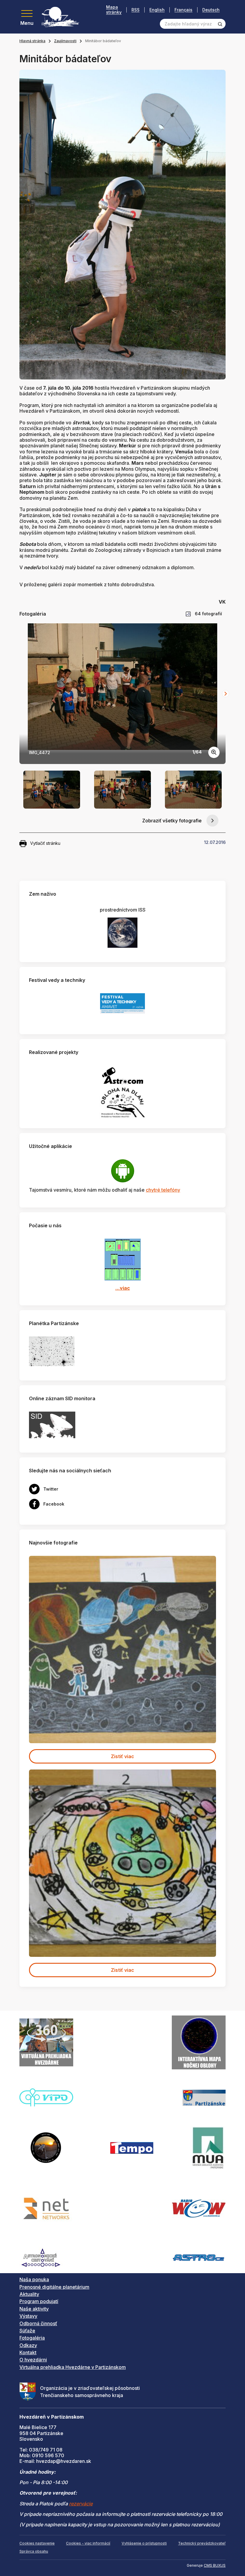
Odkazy (28, 2345)
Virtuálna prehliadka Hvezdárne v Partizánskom (73, 2367)
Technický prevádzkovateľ (202, 2543)
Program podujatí (39, 2301)
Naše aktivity (34, 2309)
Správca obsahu (34, 2551)
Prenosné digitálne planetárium (54, 2287)
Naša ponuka (34, 2279)
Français (183, 10)
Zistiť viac (122, 1756)
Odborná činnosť (38, 2323)
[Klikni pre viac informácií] (52, 1351)
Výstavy (28, 2316)
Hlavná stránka (32, 41)
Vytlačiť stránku (45, 843)
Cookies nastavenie (37, 2543)
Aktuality (29, 2294)
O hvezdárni (33, 2360)
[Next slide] (226, 694)
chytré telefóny (163, 1190)
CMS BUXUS (215, 2565)
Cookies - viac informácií (88, 2543)
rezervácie (81, 2504)
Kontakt (28, 2352)
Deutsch (211, 10)
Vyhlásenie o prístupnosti (144, 2543)
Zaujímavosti (65, 41)
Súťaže (27, 2331)
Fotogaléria (32, 2338)
